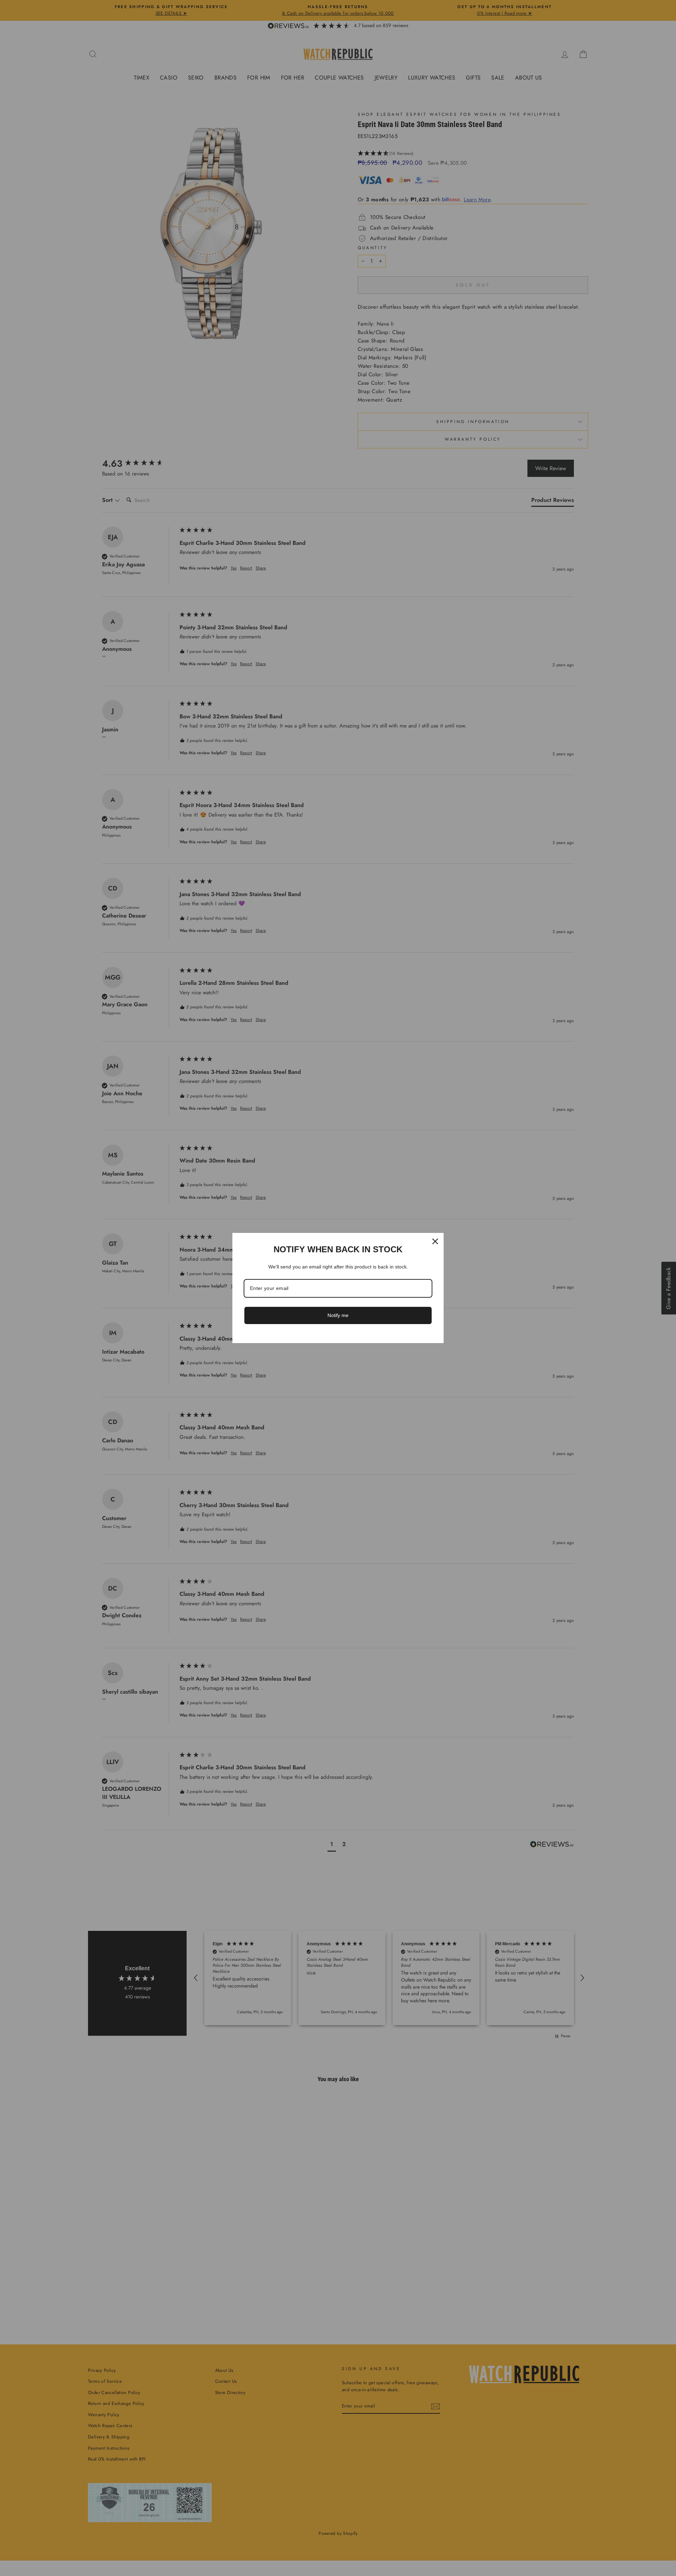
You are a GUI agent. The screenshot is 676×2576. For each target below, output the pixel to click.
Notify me (338, 1315)
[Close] (435, 1241)
